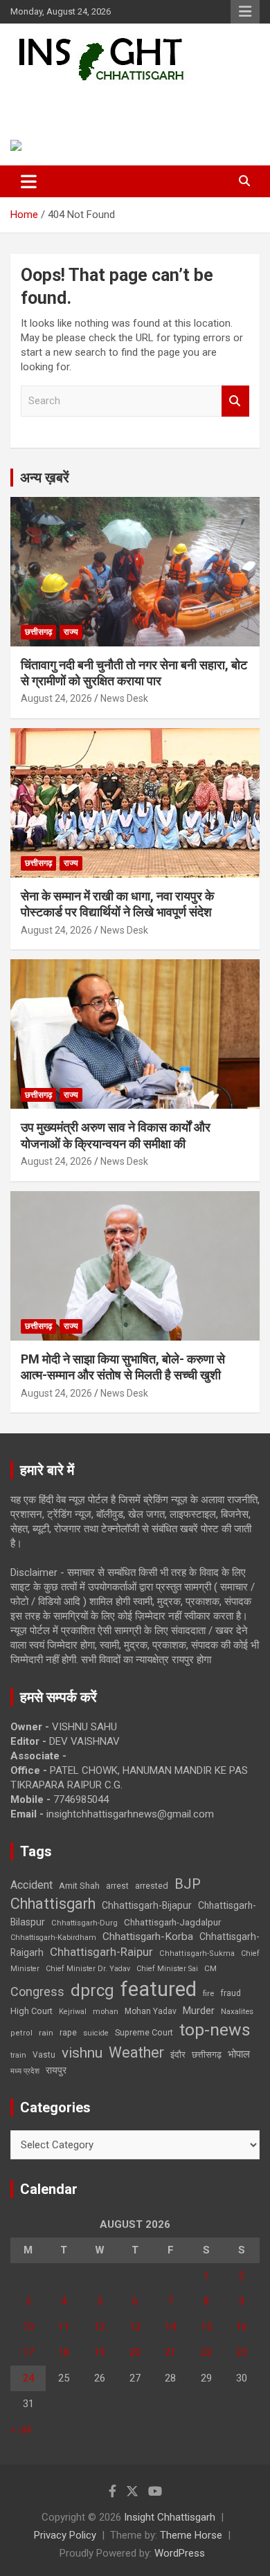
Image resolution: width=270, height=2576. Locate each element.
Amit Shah (79, 1886)
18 (64, 2352)
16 (242, 2327)
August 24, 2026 (56, 698)
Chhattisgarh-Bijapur (147, 1905)
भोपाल (239, 2054)
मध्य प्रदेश (25, 2071)
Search (235, 401)
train (18, 2055)
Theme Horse (191, 2535)
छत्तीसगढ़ (38, 632)
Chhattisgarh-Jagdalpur (172, 1922)
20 (135, 2352)
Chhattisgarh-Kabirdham (53, 1938)
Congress (37, 1992)
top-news (215, 2030)
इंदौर (178, 2055)
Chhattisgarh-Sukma (197, 1953)
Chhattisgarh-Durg (84, 1923)
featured (159, 1989)
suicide (96, 2033)
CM (210, 1968)
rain (46, 2033)
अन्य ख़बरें (45, 478)
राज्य (71, 632)
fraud (231, 1993)
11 (64, 2327)
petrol (21, 2033)
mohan (106, 2012)
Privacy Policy (65, 2535)
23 (242, 2352)
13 (135, 2327)
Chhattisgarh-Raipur (101, 1952)
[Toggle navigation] (29, 181)
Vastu (44, 2055)
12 (100, 2327)
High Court (31, 2011)
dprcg (92, 1990)
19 (100, 2352)
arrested (152, 1886)
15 (206, 2327)
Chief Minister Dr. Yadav (88, 1969)
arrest (117, 1886)
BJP (188, 1884)
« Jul (21, 2429)
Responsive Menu (245, 12)
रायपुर (56, 2070)
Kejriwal (73, 2012)
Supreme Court (144, 2032)
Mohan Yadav (151, 2011)
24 (28, 2378)
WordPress (180, 2553)
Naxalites (237, 2011)
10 (28, 2327)
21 (170, 2352)
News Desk (124, 698)
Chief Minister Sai (167, 1969)
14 (170, 2327)
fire (208, 1993)
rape (68, 2032)
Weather (136, 2052)
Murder (199, 2011)
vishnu (82, 2053)
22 (206, 2352)
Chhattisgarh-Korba (148, 1936)
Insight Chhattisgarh (108, 101)
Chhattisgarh (53, 1904)
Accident (31, 1885)
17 (28, 2352)
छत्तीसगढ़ (207, 2055)
